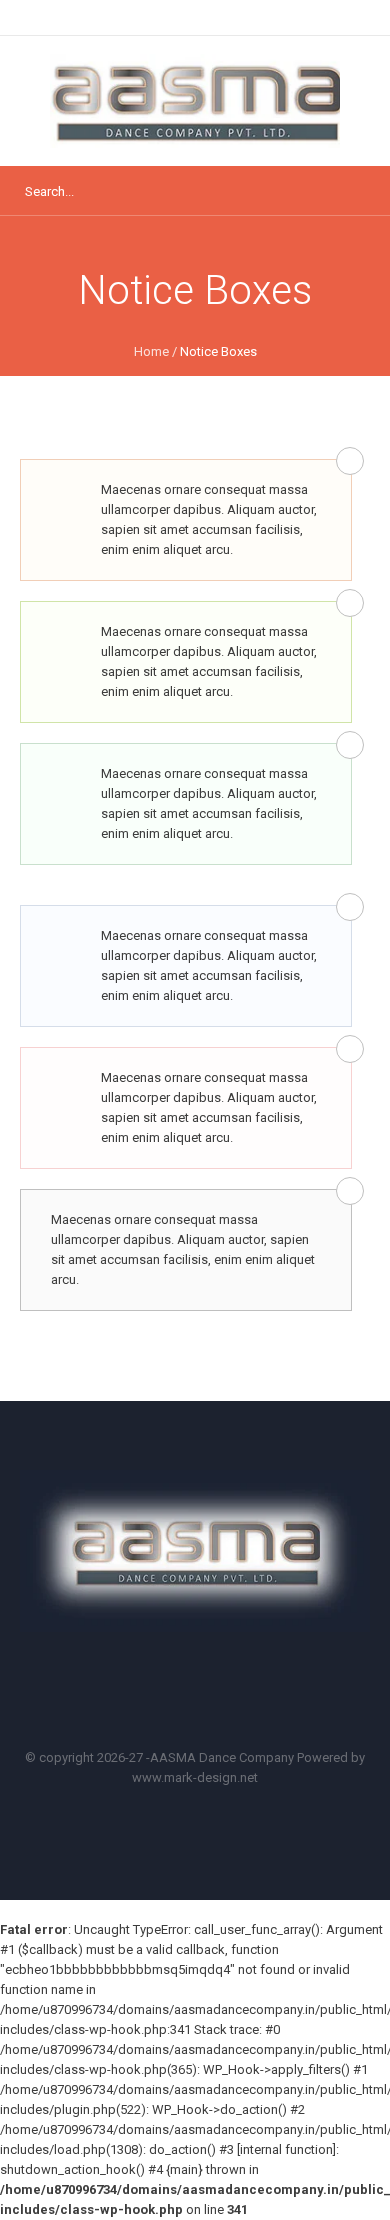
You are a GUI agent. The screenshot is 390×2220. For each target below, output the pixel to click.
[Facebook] (147, 1692)
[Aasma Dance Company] (195, 101)
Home (151, 351)
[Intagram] (253, 1692)
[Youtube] (200, 1692)
